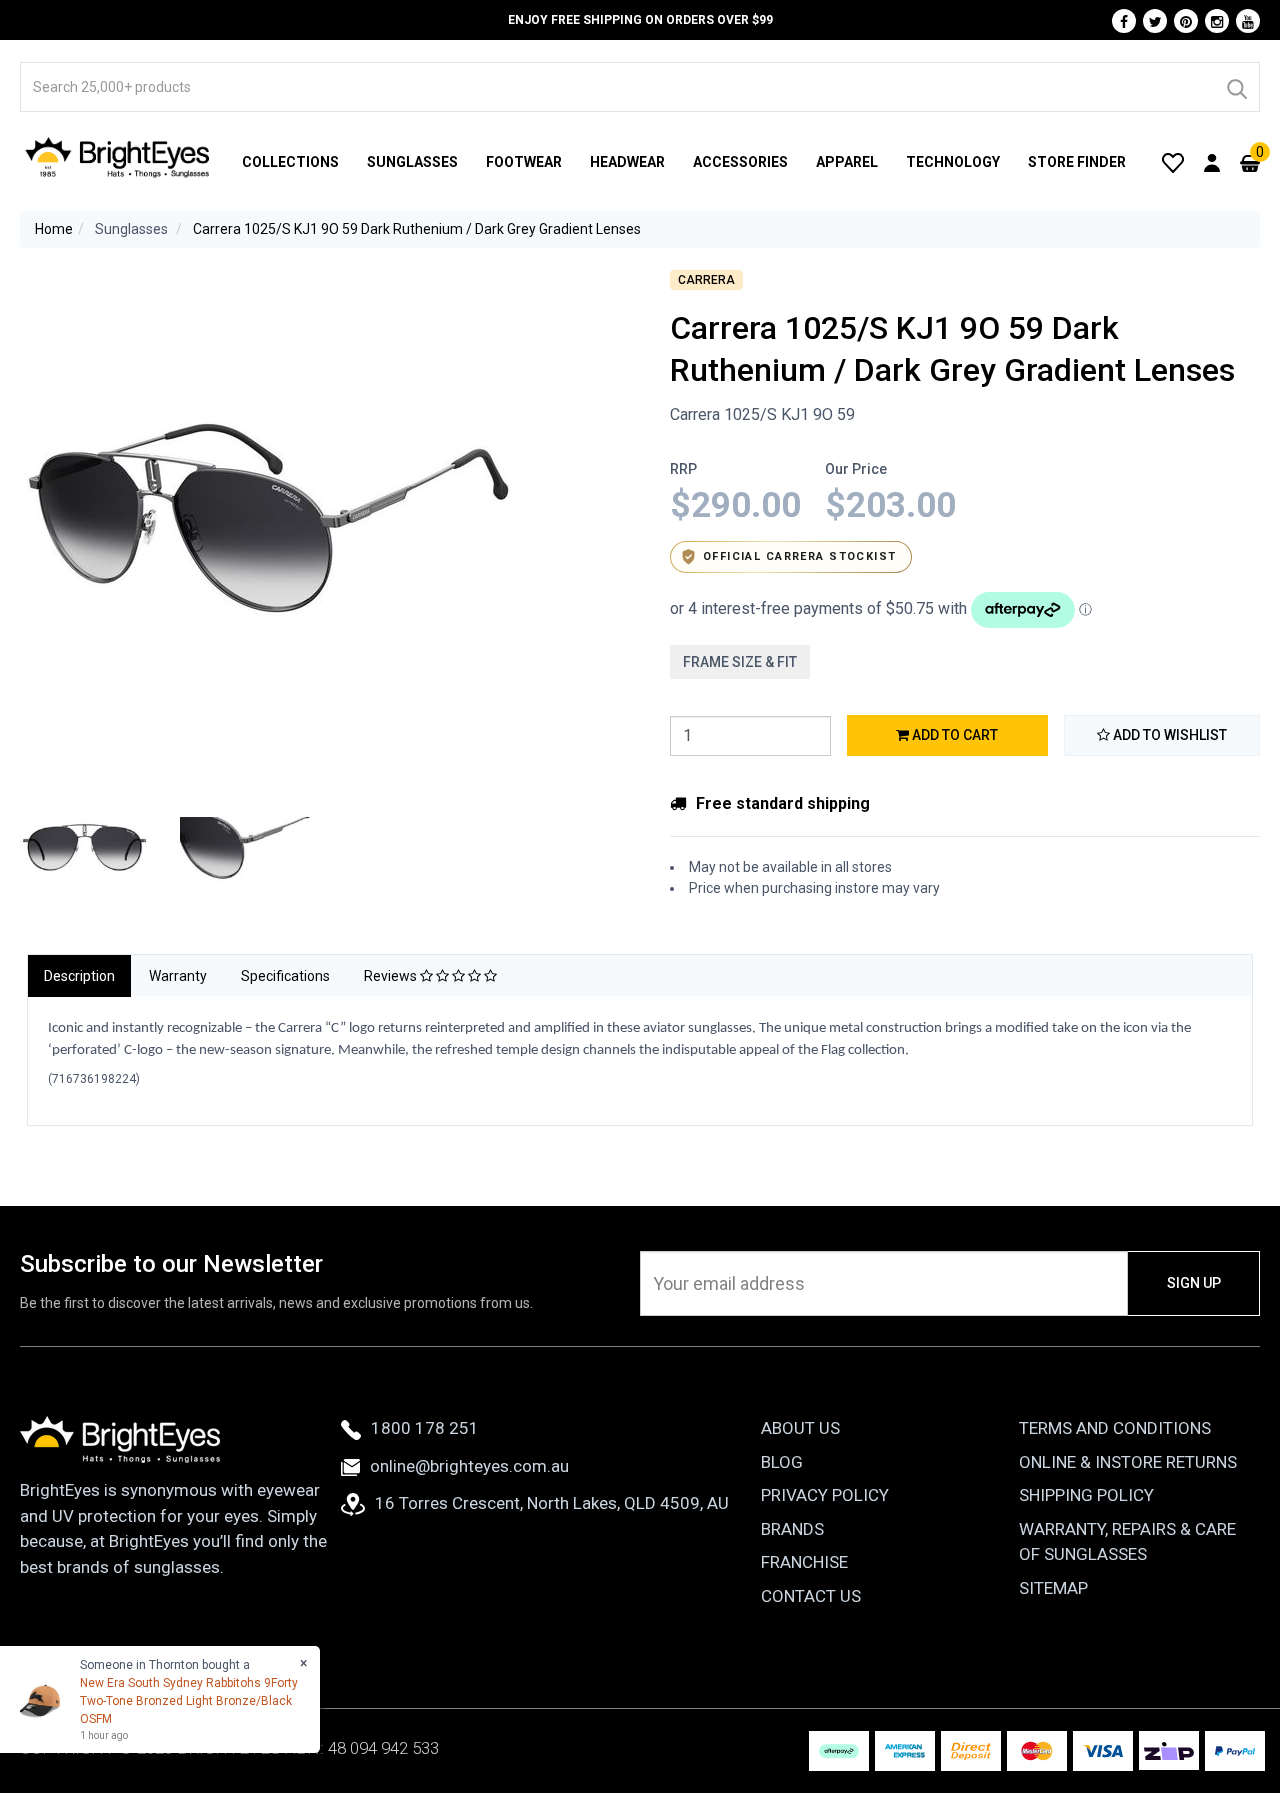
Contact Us (811, 1596)
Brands (792, 1529)
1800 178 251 (425, 1428)
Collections (290, 162)
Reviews (392, 976)
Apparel (847, 162)
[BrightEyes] (118, 157)
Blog (782, 1462)
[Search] (1236, 87)
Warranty (178, 976)
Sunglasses (412, 162)
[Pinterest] (1186, 21)
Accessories (740, 162)
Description (79, 976)
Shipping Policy (1086, 1495)
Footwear (524, 162)
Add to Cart (953, 735)
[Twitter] (1155, 21)
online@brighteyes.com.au (469, 1466)
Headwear (627, 162)
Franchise (804, 1562)
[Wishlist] (1173, 162)
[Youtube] (1248, 21)
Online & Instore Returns (1128, 1462)
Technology (953, 162)
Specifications (285, 976)
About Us (800, 1428)
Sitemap (1053, 1588)
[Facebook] (1124, 21)
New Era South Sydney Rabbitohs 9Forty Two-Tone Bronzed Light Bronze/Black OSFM (189, 1701)
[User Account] (1212, 162)
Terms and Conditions (1115, 1428)
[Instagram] (1217, 21)
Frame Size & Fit (740, 662)
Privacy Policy (825, 1495)
